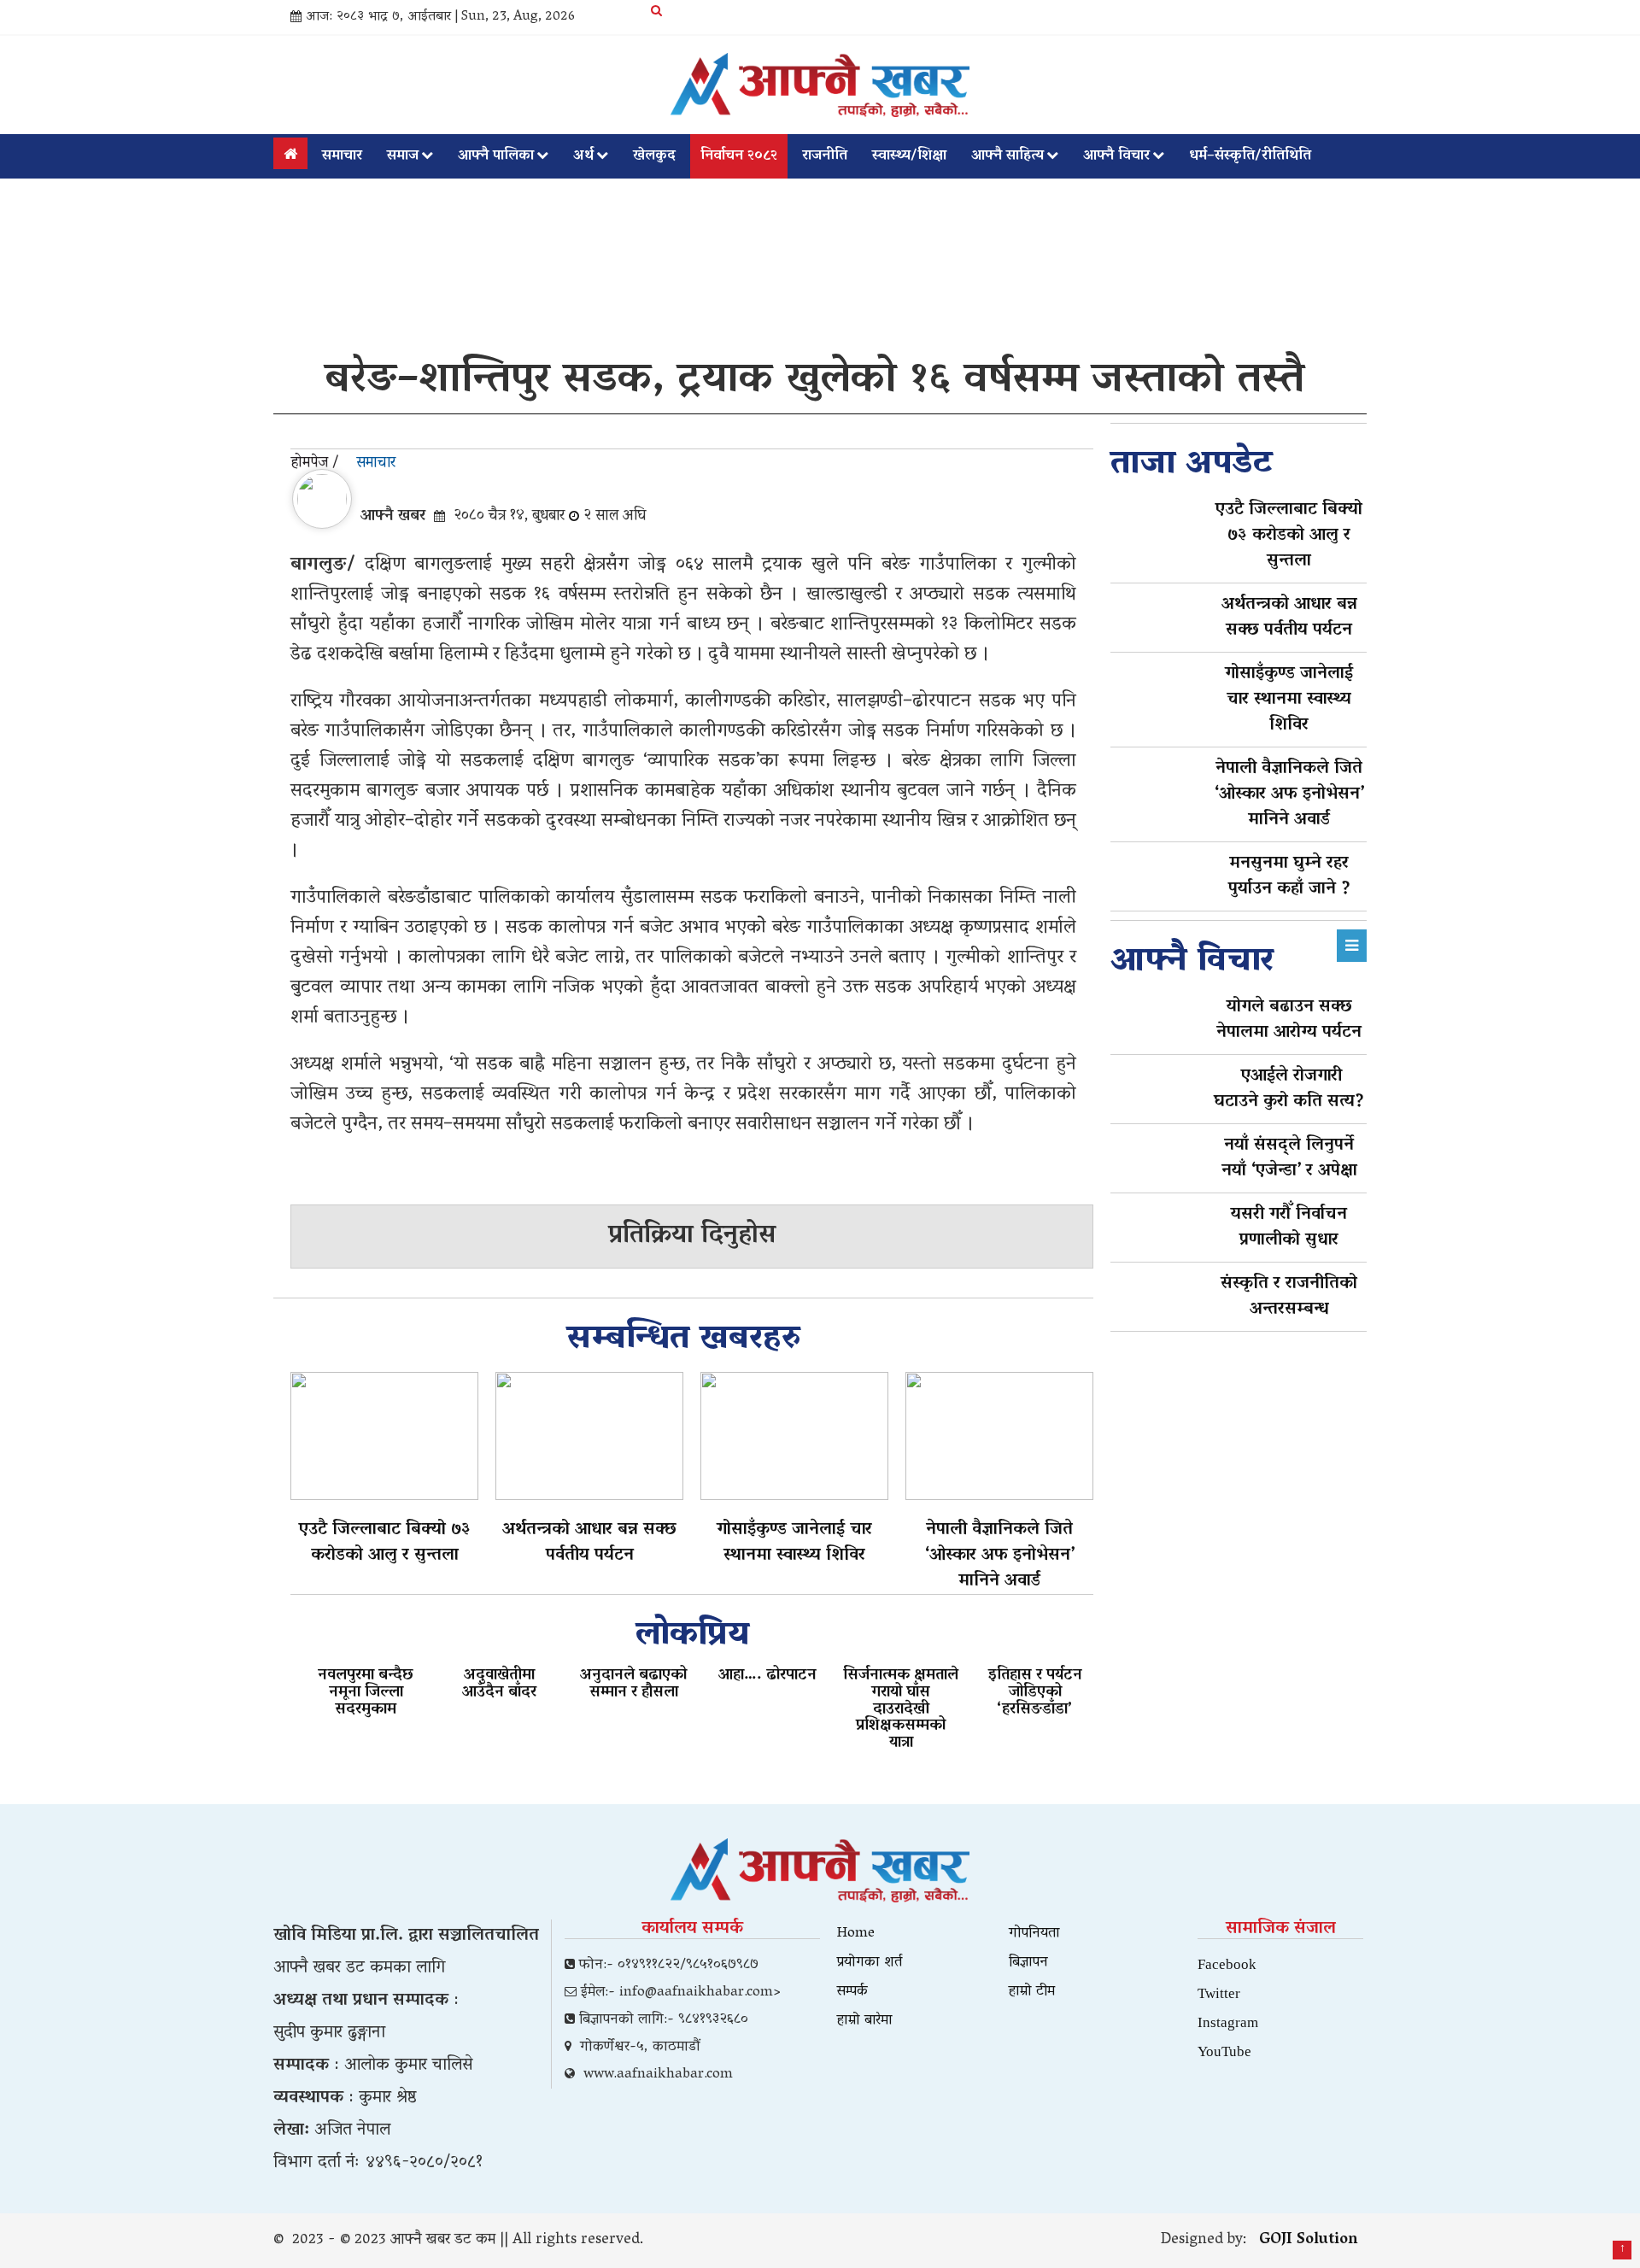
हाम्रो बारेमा (865, 2021)
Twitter (1219, 1993)
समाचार (342, 156)
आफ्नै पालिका (496, 156)
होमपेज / (315, 464)
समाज (403, 156)
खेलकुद (654, 156)
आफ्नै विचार (1116, 156)
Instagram (1228, 2022)
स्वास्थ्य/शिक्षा (909, 156)
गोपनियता (1034, 1934)
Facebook (1227, 1963)
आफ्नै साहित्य (1007, 156)
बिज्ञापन (1028, 1963)
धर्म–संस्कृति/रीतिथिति (1250, 156)
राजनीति (825, 156)
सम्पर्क (852, 1992)
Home (856, 1934)
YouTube (1224, 2051)
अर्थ (583, 156)
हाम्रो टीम (1032, 1992)
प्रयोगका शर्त (870, 1963)
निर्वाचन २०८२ (739, 156)
